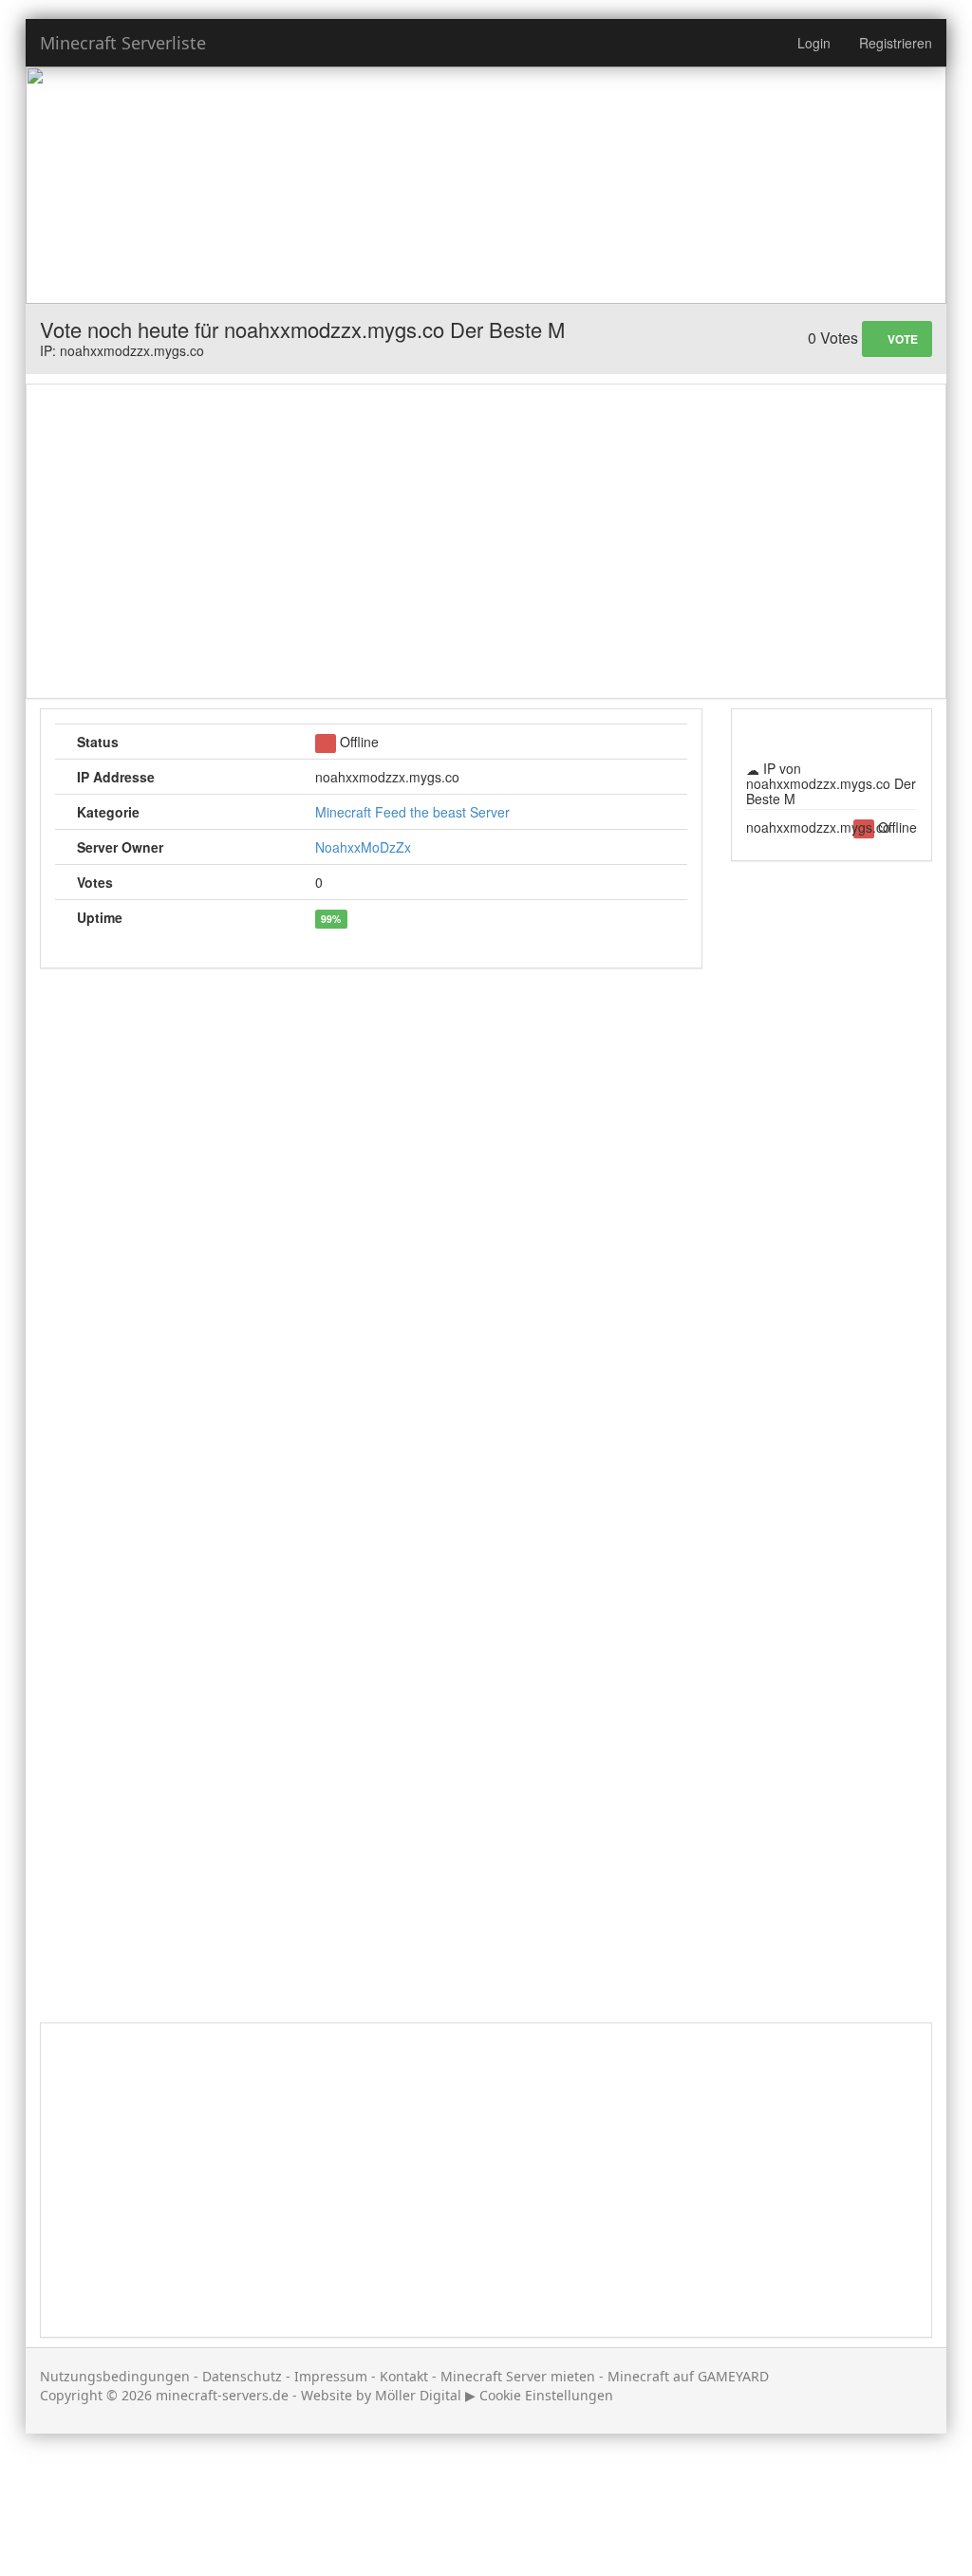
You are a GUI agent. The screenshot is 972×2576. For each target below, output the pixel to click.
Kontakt (404, 2376)
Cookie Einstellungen (546, 2395)
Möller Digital (418, 2395)
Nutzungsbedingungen (115, 2376)
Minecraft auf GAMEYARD (688, 2376)
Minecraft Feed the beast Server (412, 812)
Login (814, 43)
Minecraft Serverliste (123, 43)
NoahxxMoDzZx (363, 847)
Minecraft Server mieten (518, 2376)
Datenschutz (242, 2376)
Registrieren (896, 43)
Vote (901, 339)
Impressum (331, 2376)
